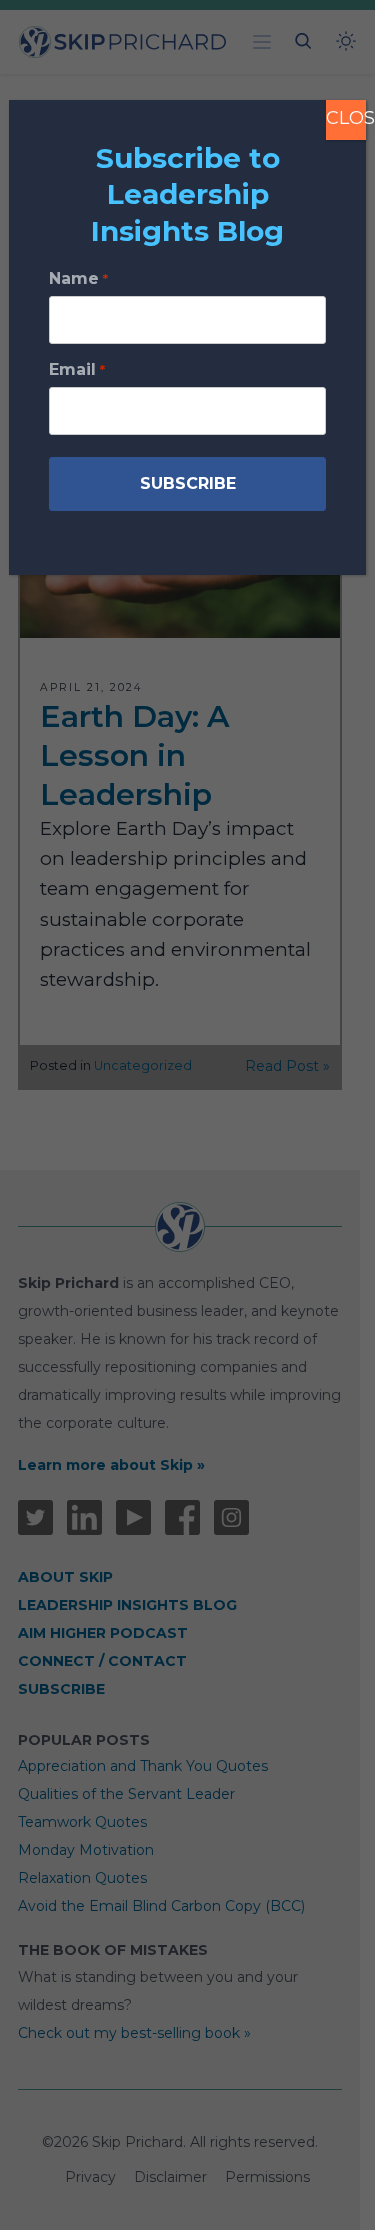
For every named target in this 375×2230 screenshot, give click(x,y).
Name (78, 278)
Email (76, 369)
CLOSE (346, 118)
